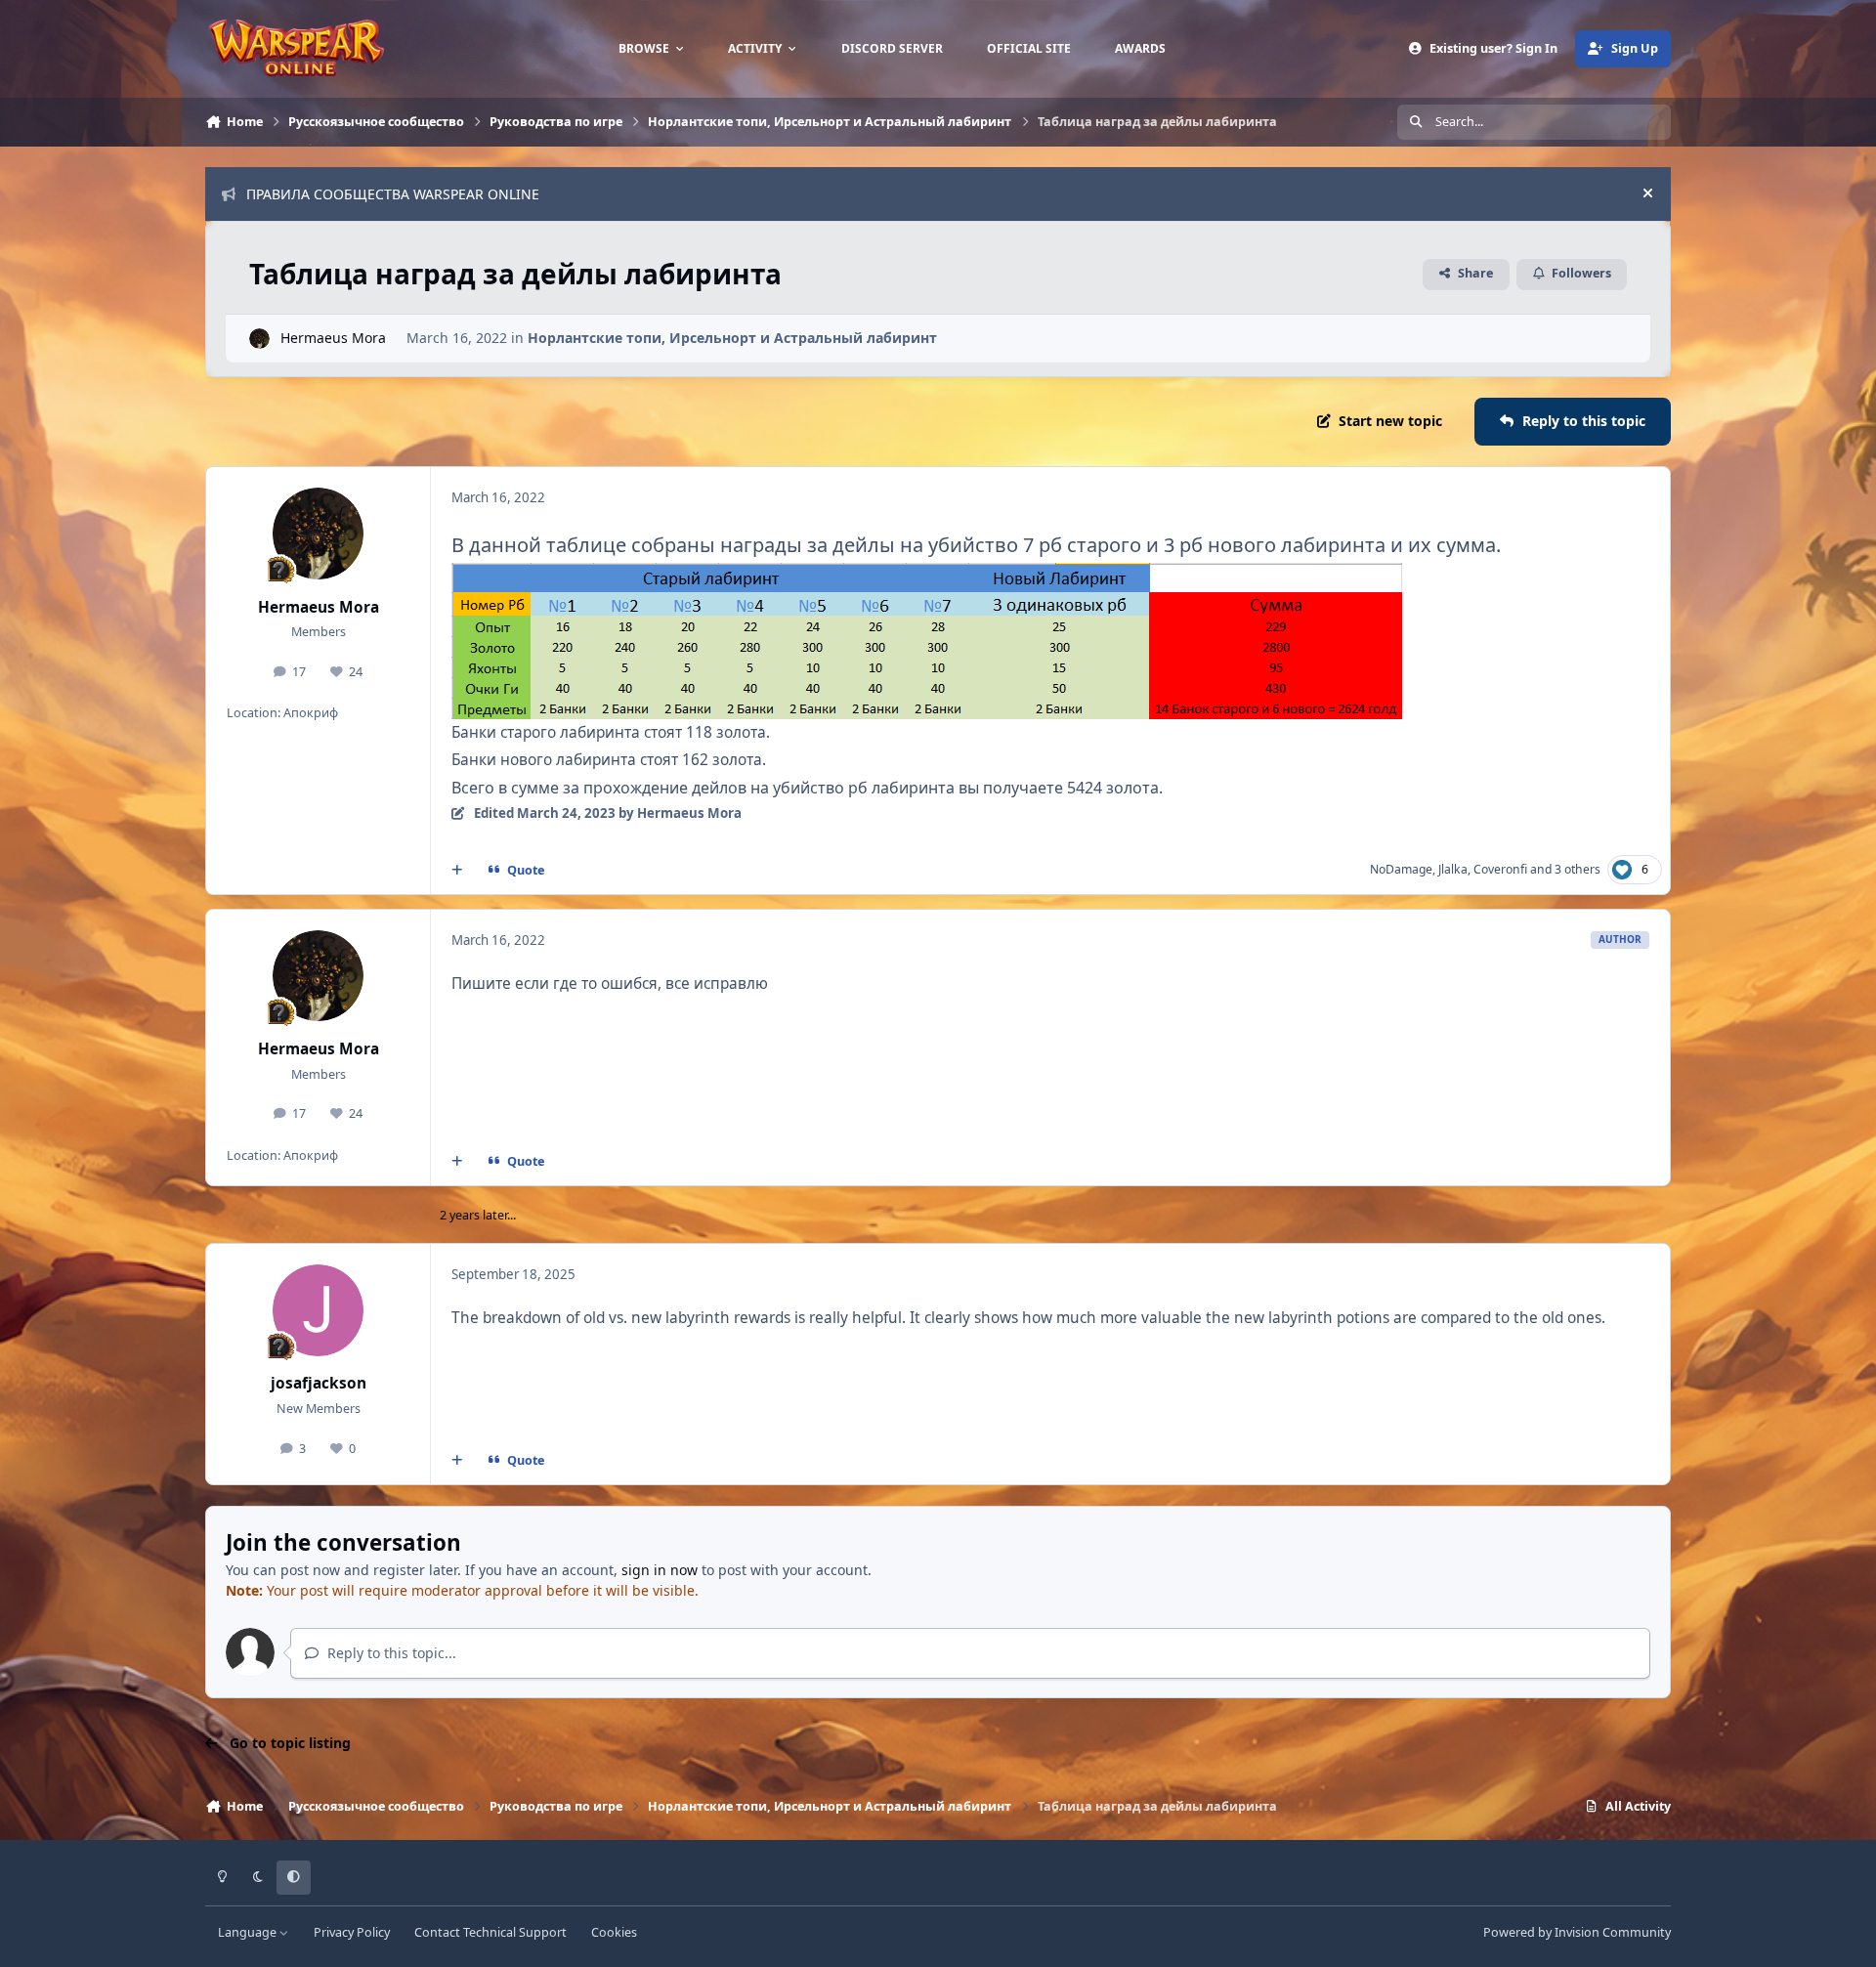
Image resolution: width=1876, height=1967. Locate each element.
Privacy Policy (352, 1932)
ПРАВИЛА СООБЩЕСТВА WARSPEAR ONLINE (393, 194)
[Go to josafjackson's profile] (319, 1310)
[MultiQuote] (457, 870)
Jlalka (1453, 869)
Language (249, 1932)
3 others (1578, 869)
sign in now (660, 1570)
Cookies (614, 1932)
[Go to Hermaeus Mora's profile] (259, 339)
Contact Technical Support (490, 1932)
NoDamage (1401, 869)
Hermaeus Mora (333, 338)
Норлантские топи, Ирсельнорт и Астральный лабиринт (732, 338)
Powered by (1577, 1932)
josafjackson (319, 1383)
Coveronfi (1500, 869)
